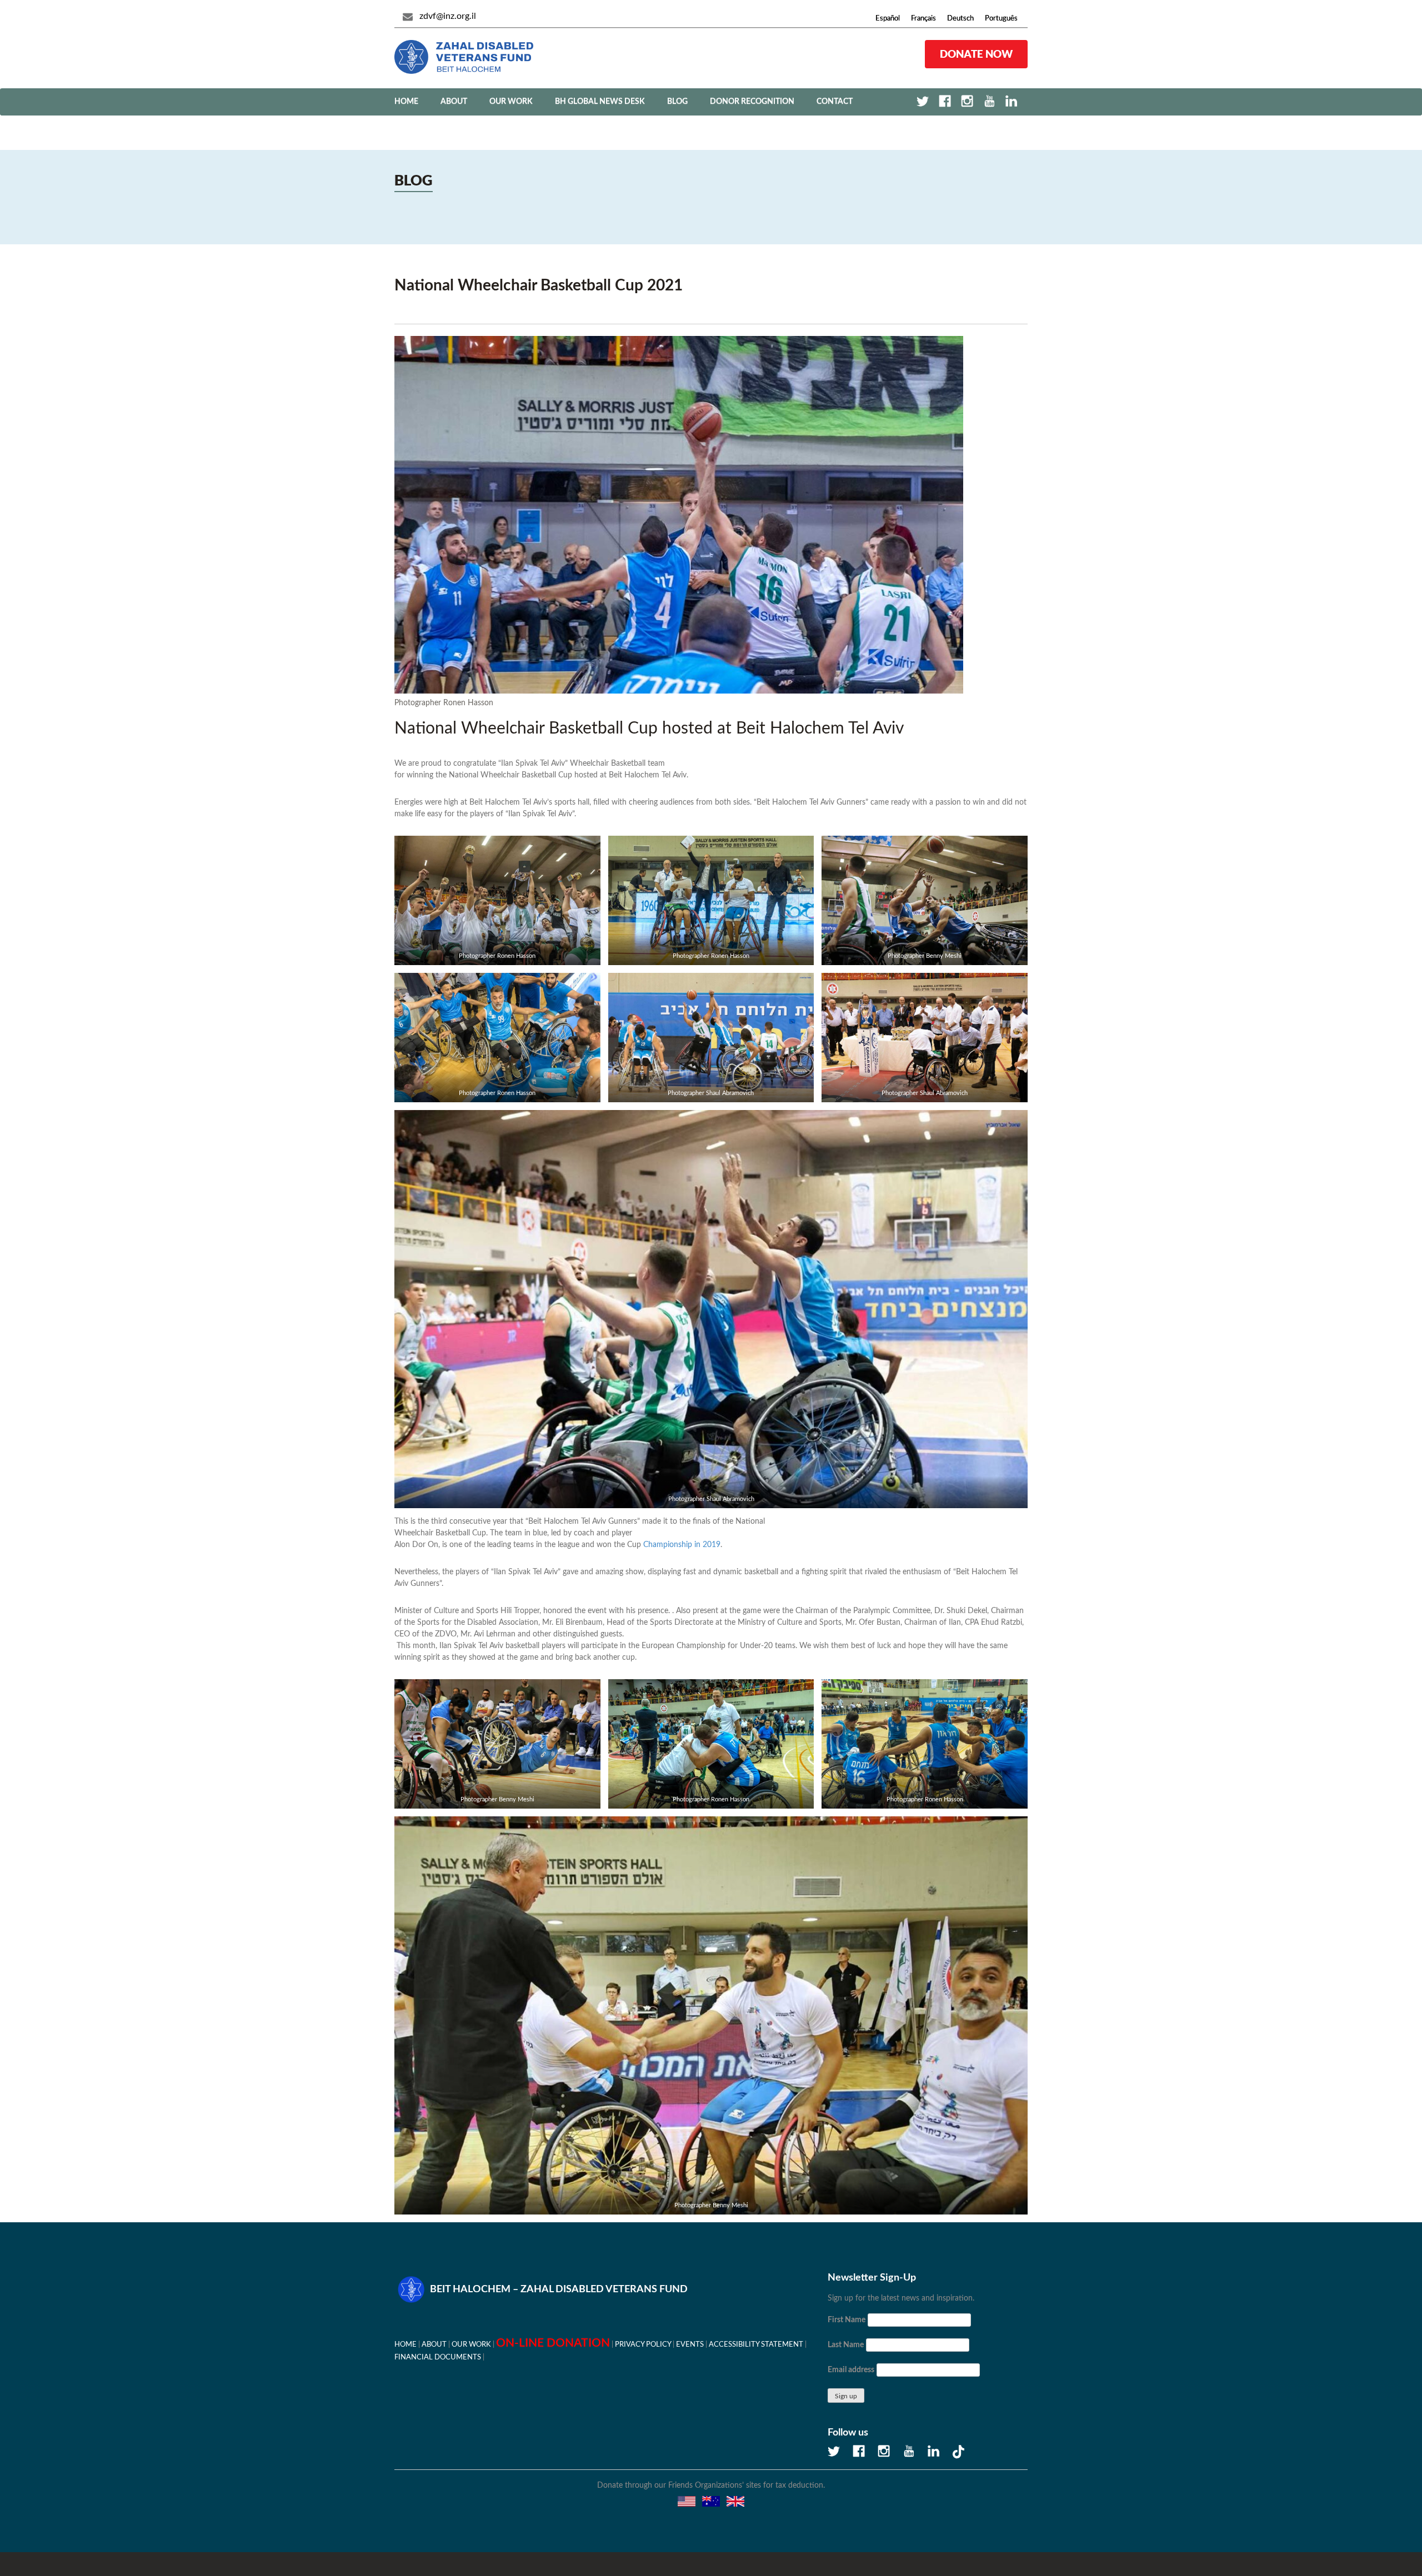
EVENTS (690, 2337)
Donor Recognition (752, 102)
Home (406, 102)
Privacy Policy (643, 2337)
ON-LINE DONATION (553, 2335)
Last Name (846, 2337)
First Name (847, 2312)
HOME (405, 2337)
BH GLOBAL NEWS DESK (600, 102)
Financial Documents (438, 2349)
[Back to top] (1375, 2529)
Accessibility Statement (756, 2337)
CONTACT (835, 102)
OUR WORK (511, 102)
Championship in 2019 (682, 1537)
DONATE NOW (976, 54)
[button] (711, 2572)
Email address (851, 2362)
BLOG (677, 102)
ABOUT (454, 102)
